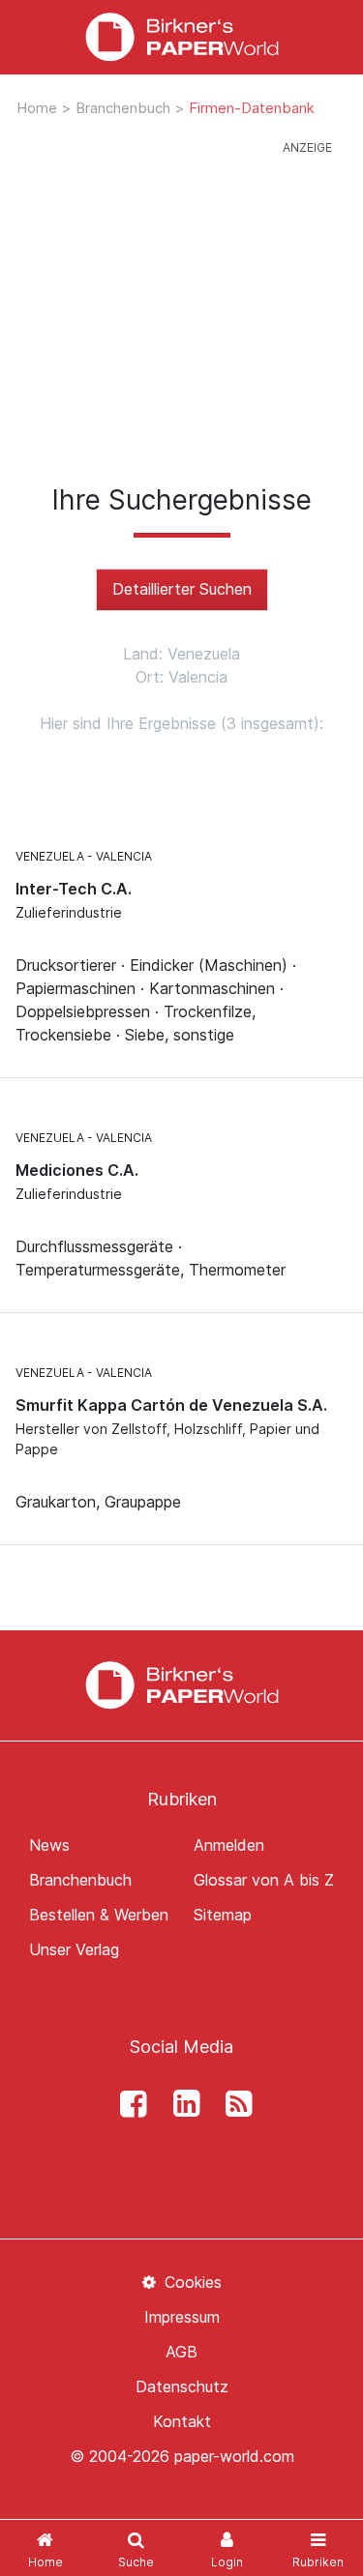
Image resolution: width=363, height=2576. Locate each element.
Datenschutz (182, 2386)
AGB (181, 2352)
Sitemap (223, 1915)
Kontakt (182, 2421)
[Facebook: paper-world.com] (129, 2104)
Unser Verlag (74, 1949)
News (49, 1845)
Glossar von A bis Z (264, 1880)
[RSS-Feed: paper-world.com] (234, 2104)
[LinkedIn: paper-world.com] (181, 2104)
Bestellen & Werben (99, 1915)
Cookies (191, 2282)
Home (39, 108)
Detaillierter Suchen (182, 589)
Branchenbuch (125, 108)
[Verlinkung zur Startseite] (182, 37)
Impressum (182, 2317)
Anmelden (229, 1845)
